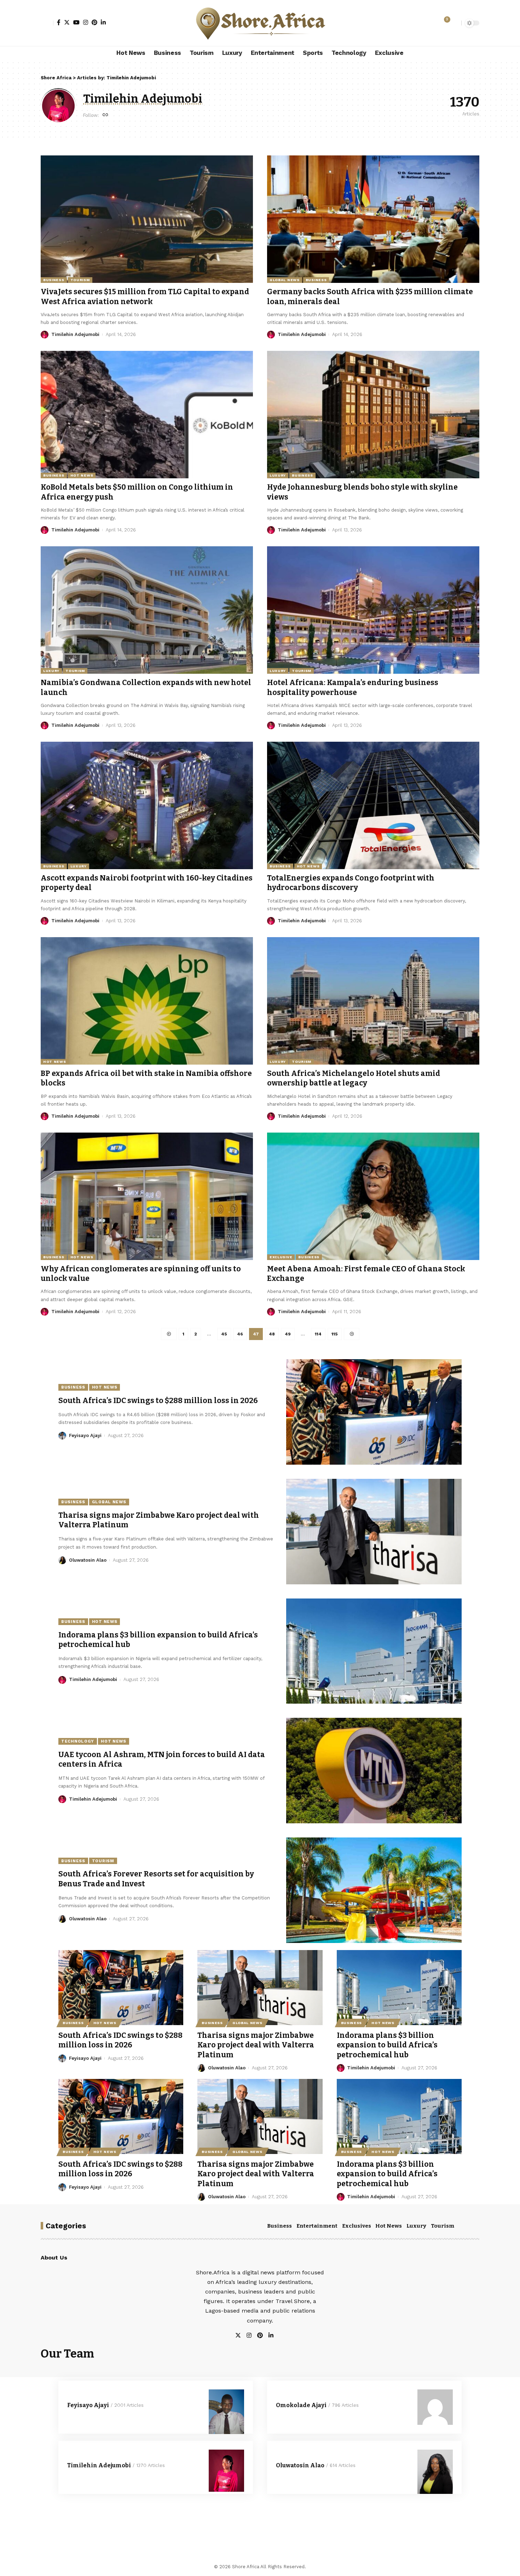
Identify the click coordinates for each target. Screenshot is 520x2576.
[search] (454, 23)
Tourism (80, 280)
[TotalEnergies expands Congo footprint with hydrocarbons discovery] (373, 805)
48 (272, 1334)
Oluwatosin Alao (88, 1560)
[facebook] (279, 2336)
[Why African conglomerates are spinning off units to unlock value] (147, 1196)
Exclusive (281, 1257)
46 (240, 1334)
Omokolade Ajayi (301, 2405)
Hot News (82, 475)
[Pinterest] (94, 22)
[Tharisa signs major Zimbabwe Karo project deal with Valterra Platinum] (374, 1532)
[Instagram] (86, 22)
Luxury (278, 475)
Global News (285, 280)
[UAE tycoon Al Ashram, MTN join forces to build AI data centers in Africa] (374, 1771)
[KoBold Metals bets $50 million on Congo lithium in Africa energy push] (147, 415)
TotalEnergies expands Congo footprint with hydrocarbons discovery (351, 883)
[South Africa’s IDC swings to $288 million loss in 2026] (374, 1412)
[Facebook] (59, 22)
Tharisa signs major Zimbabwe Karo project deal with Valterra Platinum (256, 2045)
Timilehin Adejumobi (75, 334)
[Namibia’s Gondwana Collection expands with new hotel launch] (147, 610)
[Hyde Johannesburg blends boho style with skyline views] (373, 415)
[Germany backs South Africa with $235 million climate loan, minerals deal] (373, 219)
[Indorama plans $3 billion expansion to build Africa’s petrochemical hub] (374, 1651)
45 (224, 1334)
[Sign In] (47, 23)
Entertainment (317, 2226)
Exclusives (357, 2226)
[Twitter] (67, 22)
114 (318, 1334)
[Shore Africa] (260, 23)
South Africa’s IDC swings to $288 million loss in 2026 (158, 1401)
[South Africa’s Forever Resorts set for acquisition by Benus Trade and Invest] (374, 1890)
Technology (78, 1741)
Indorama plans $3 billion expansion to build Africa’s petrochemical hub (387, 2045)
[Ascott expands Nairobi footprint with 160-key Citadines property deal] (147, 805)
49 (288, 1334)
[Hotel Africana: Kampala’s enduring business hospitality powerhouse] (373, 610)
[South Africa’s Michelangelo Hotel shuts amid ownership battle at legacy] (373, 1001)
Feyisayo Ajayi (85, 1435)
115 (335, 1334)
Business (54, 280)
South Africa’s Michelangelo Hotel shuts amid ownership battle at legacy (354, 1078)
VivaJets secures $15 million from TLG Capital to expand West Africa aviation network (145, 297)
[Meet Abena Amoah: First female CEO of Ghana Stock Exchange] (373, 1196)
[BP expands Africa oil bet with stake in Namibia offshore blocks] (147, 1001)
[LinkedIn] (103, 22)
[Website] (105, 115)
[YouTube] (76, 22)
